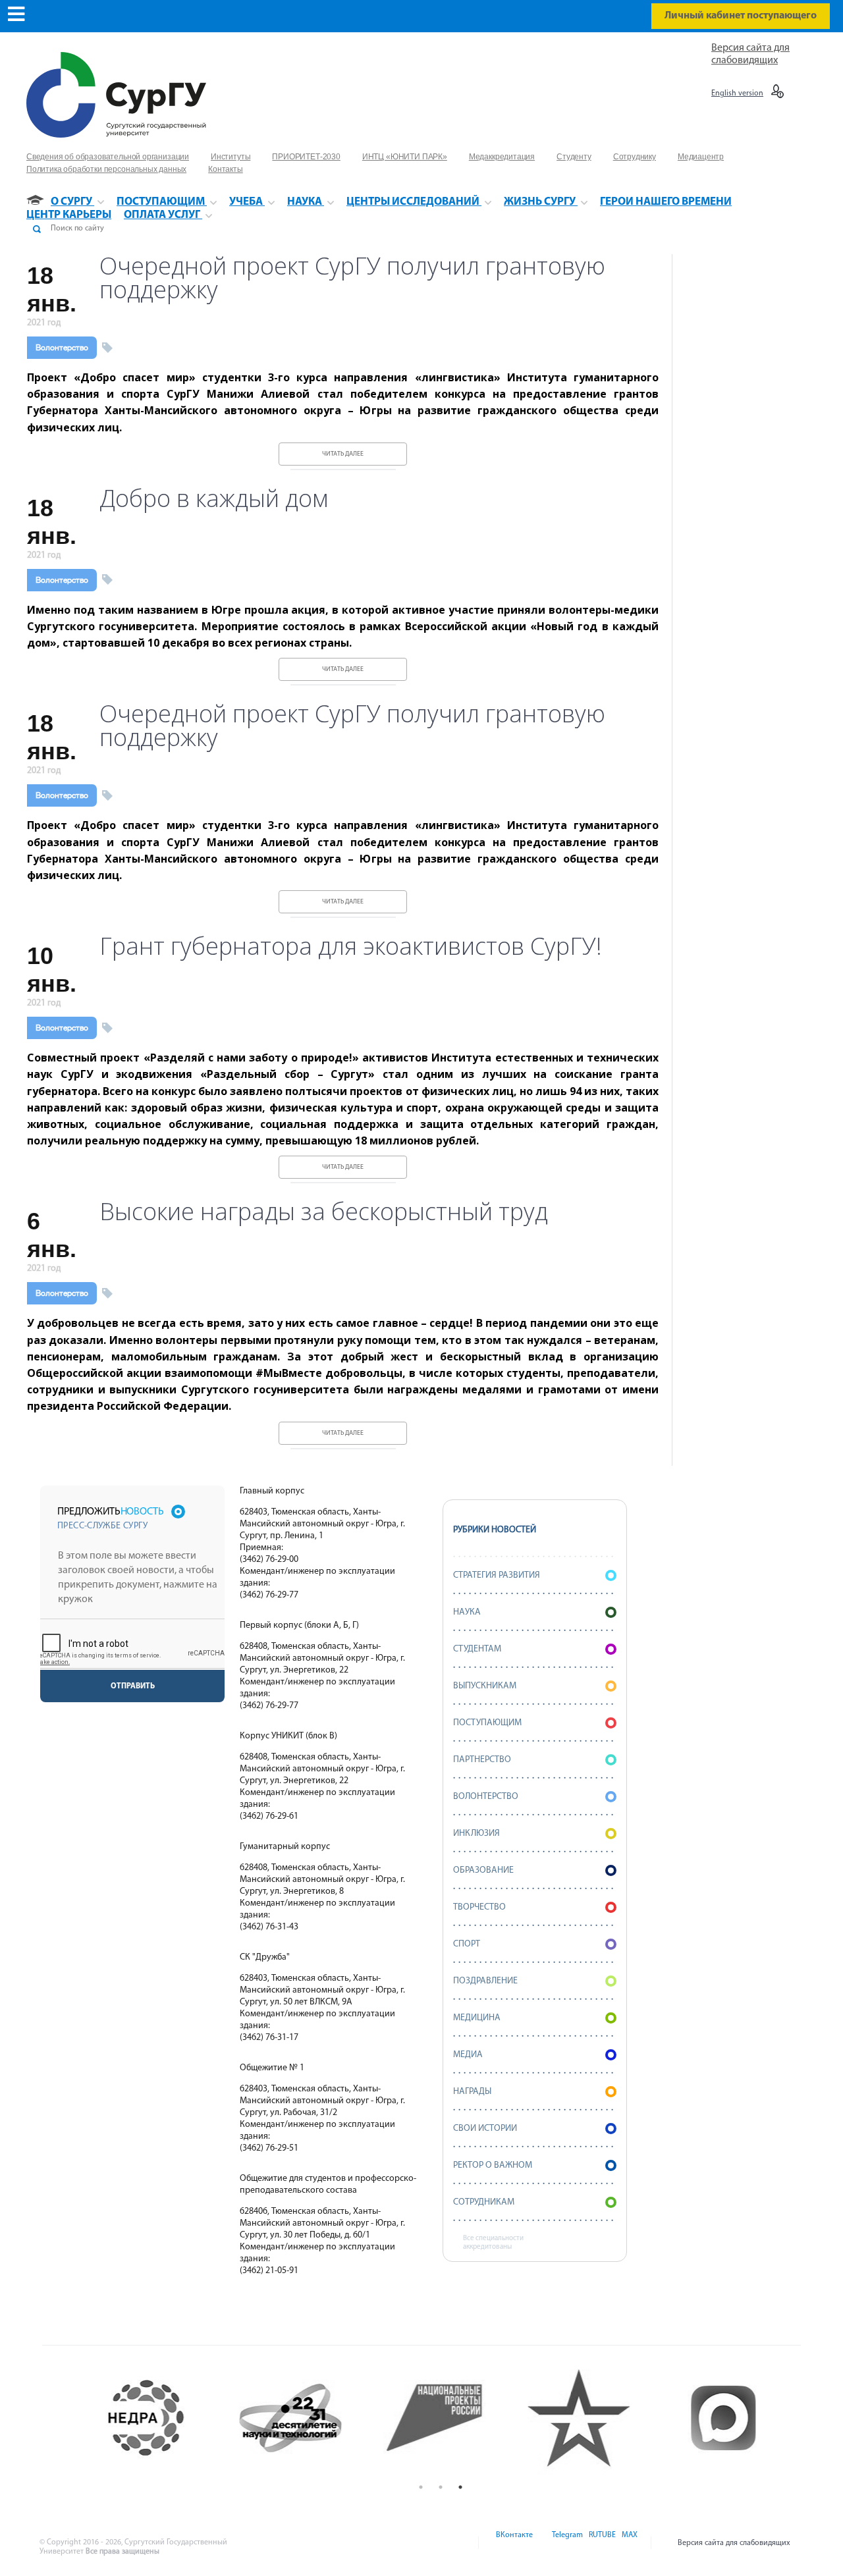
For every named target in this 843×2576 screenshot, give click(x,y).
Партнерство (482, 1760)
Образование (483, 1870)
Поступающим (487, 1723)
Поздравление (485, 1981)
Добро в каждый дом (214, 498)
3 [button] (460, 2487)
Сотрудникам (484, 2202)
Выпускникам (485, 1686)
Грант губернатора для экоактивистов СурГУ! (351, 946)
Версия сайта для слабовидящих (734, 2543)
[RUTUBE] (601, 2543)
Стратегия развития (497, 1575)
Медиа (468, 2055)
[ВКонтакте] (513, 2543)
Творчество (479, 1907)
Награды (472, 2092)
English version (737, 94)
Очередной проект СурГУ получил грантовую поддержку (352, 278)
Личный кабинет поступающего (741, 16)
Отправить (133, 1686)
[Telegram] (566, 2543)
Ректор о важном (493, 2165)
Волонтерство (62, 348)
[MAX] (628, 2543)
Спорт (467, 1944)
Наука (467, 1612)
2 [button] (441, 2487)
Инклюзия (476, 1834)
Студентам (477, 1649)
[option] (152, 2418)
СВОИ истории (485, 2129)
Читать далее (343, 454)
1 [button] (421, 2487)
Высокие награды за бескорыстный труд (324, 1212)
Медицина (477, 2018)
